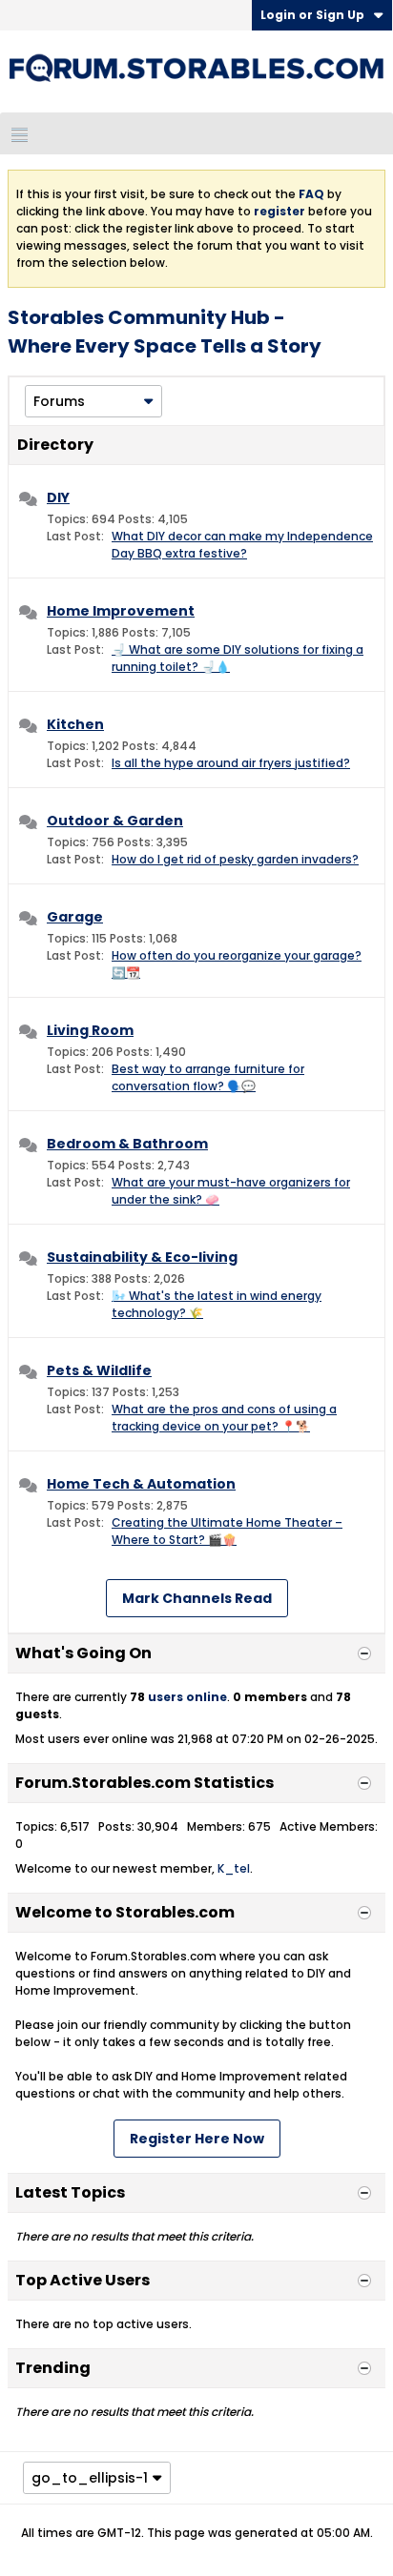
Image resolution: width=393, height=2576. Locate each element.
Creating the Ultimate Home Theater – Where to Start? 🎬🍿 (227, 1531)
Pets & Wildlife (99, 1370)
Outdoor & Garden (115, 821)
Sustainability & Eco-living (142, 1257)
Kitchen (75, 724)
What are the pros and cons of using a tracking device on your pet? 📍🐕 (224, 1418)
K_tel (234, 1868)
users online (187, 1697)
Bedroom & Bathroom (127, 1144)
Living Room (90, 1030)
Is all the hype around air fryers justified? (231, 763)
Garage (75, 917)
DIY (58, 497)
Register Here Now (197, 2139)
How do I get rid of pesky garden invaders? (235, 859)
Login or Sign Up (312, 15)
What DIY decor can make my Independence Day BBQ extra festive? (242, 545)
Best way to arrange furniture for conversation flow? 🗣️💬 (208, 1077)
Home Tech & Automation (141, 1484)
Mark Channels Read (197, 1598)
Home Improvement (121, 611)
